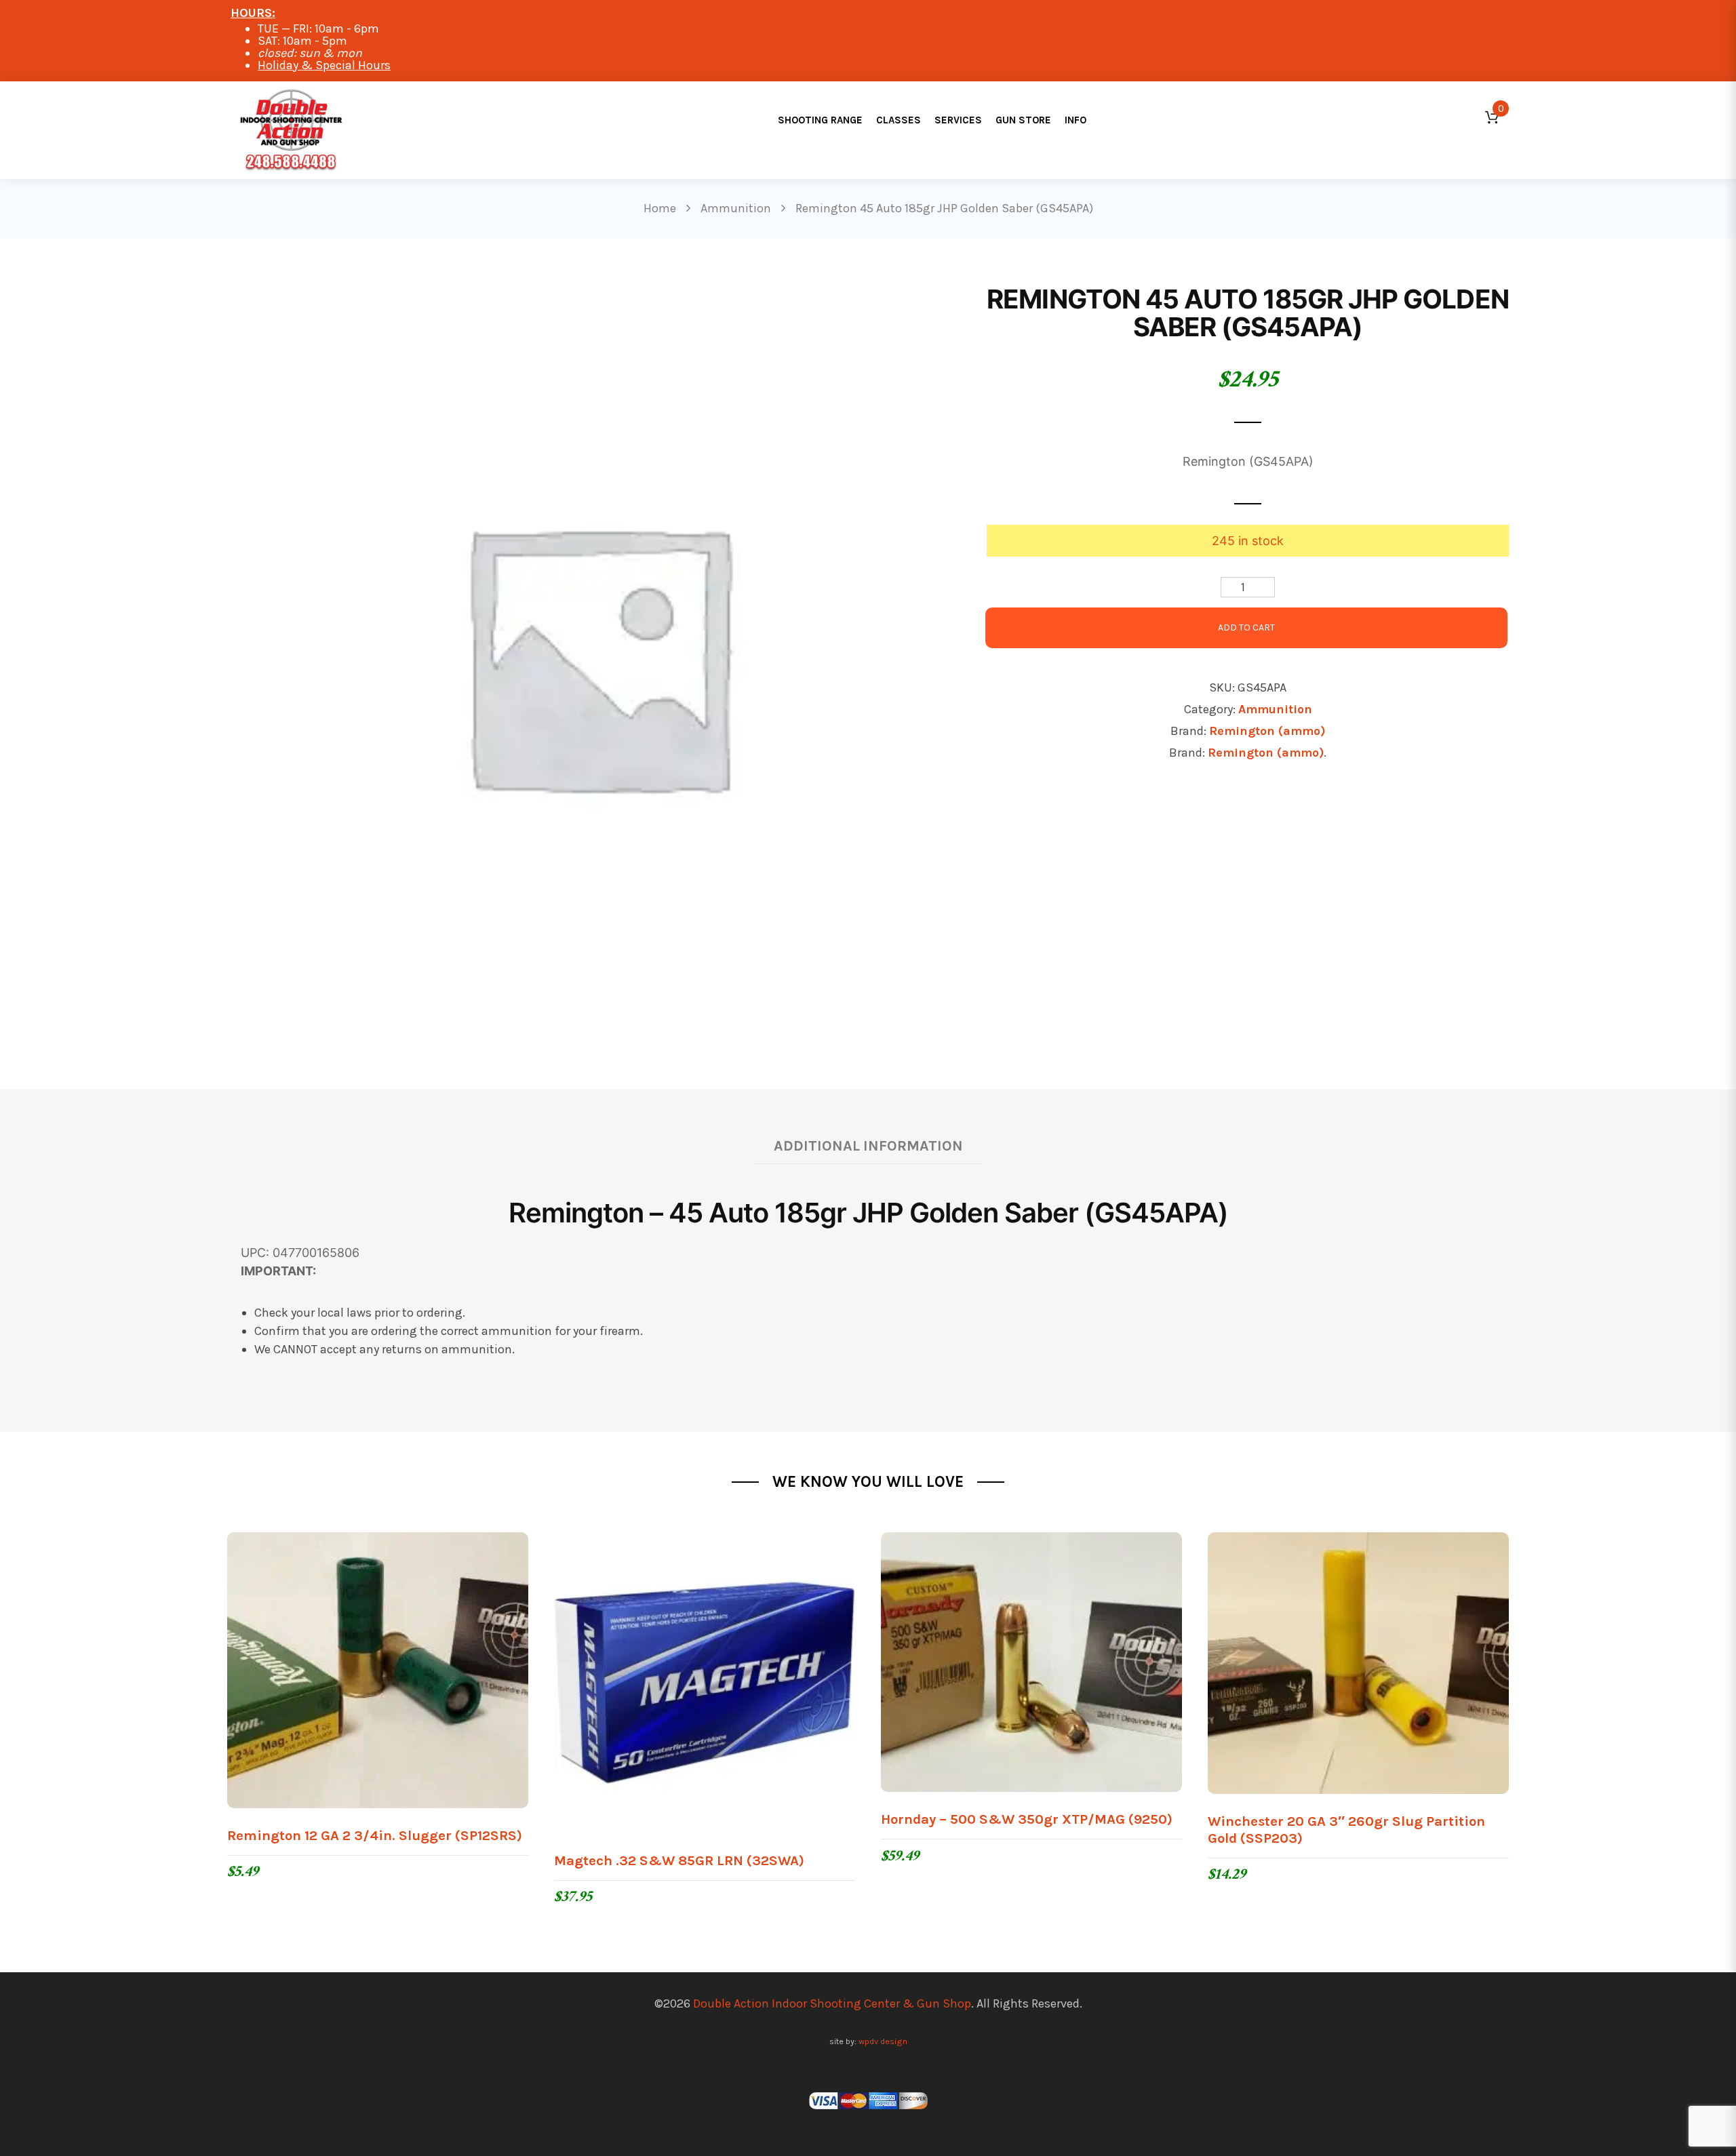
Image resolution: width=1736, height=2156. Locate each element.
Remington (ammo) (1267, 731)
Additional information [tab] (868, 1145)
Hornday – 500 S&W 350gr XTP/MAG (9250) (1027, 1819)
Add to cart (1246, 627)
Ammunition (1275, 709)
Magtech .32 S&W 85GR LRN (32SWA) (679, 1860)
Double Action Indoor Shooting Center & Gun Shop (832, 2003)
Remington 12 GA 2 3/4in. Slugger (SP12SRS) (375, 1835)
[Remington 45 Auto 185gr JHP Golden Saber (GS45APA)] (597, 654)
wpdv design (883, 2041)
